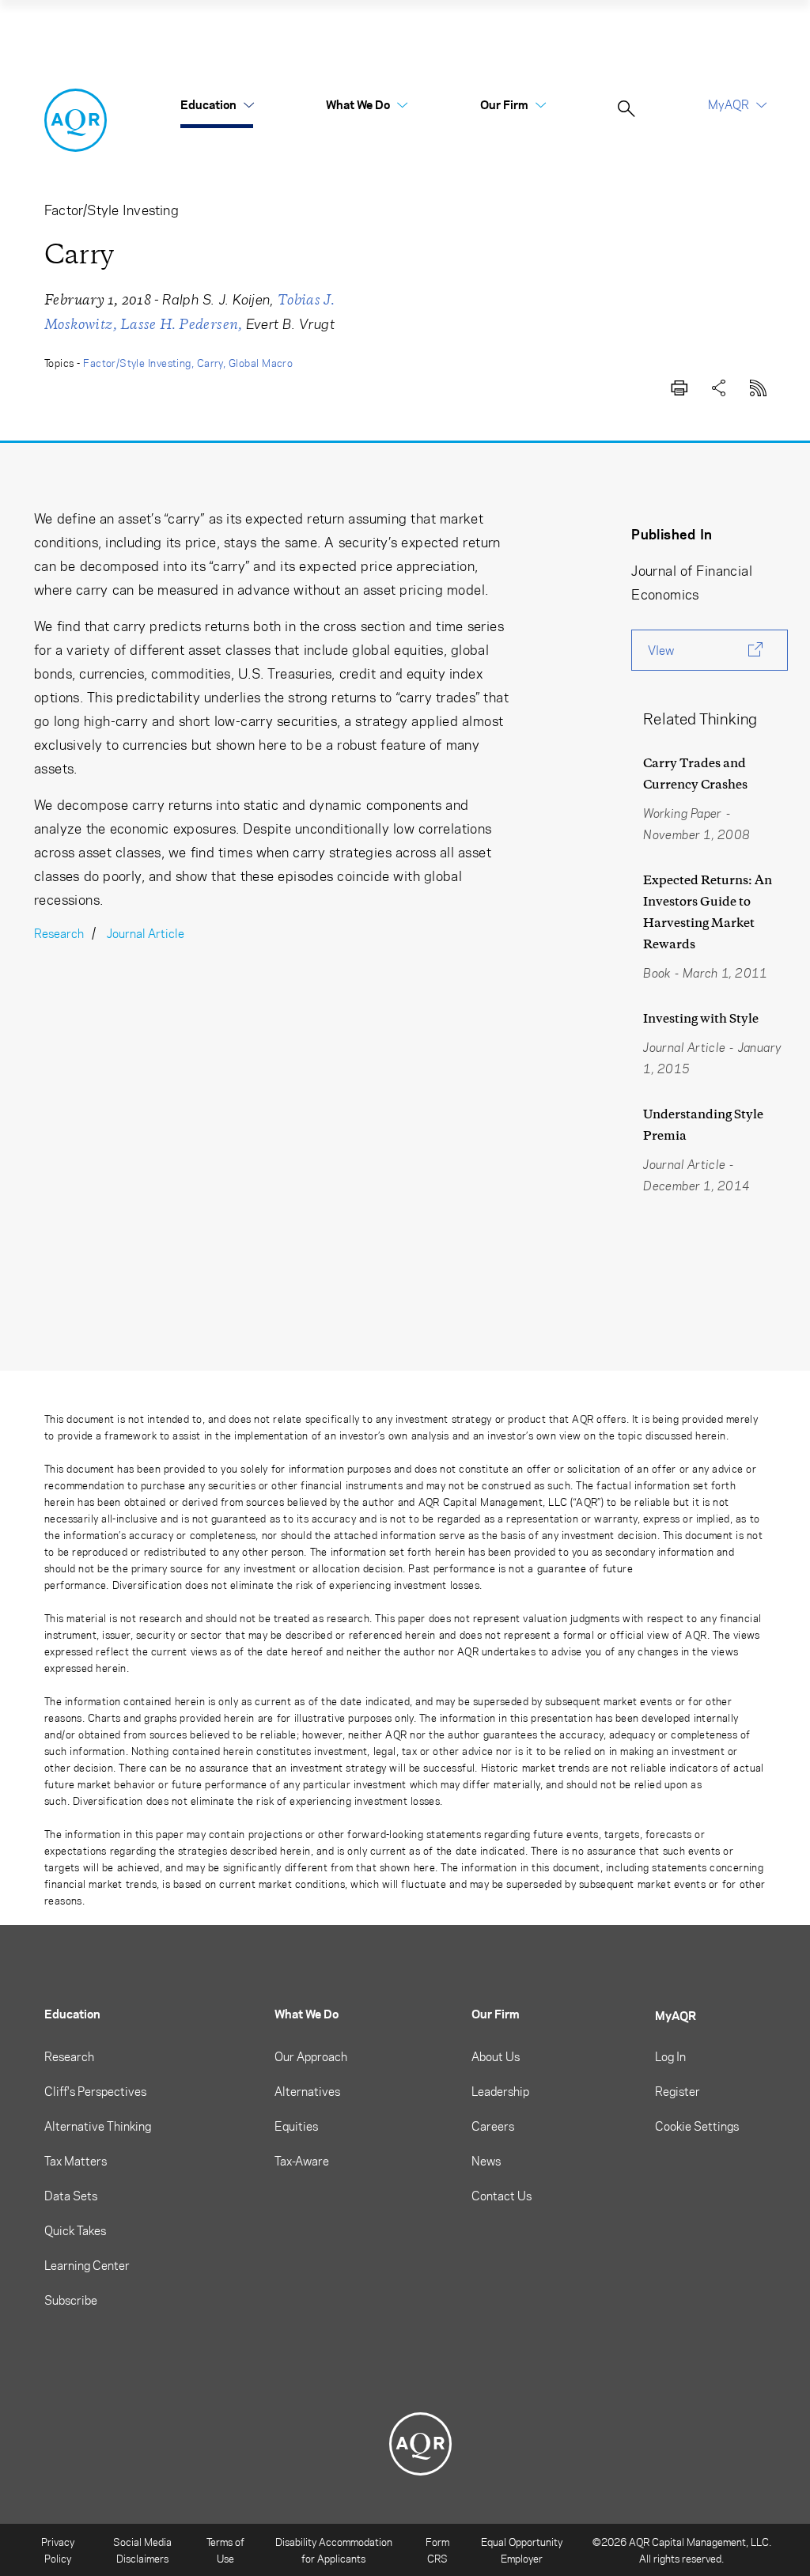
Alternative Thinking (98, 2126)
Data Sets (71, 2196)
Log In (670, 2056)
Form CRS (437, 2550)
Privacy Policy (58, 2550)
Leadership (500, 2091)
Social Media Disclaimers (142, 2550)
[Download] (679, 385)
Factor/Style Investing (137, 363)
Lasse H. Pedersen (180, 324)
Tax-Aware (302, 2161)
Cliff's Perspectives (95, 2091)
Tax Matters (76, 2161)
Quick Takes (75, 2230)
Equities (296, 2126)
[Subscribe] (758, 385)
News (486, 2161)
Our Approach (311, 2056)
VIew (661, 650)
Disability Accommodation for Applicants (334, 2550)
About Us (496, 2056)
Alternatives (307, 2091)
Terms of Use (225, 2550)
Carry (210, 363)
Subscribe (71, 2300)
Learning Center (87, 2265)
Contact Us (502, 2196)
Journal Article (146, 933)
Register (678, 2091)
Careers (493, 2126)
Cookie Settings (697, 2126)
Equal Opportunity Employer (522, 2550)
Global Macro (261, 363)
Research (59, 933)
